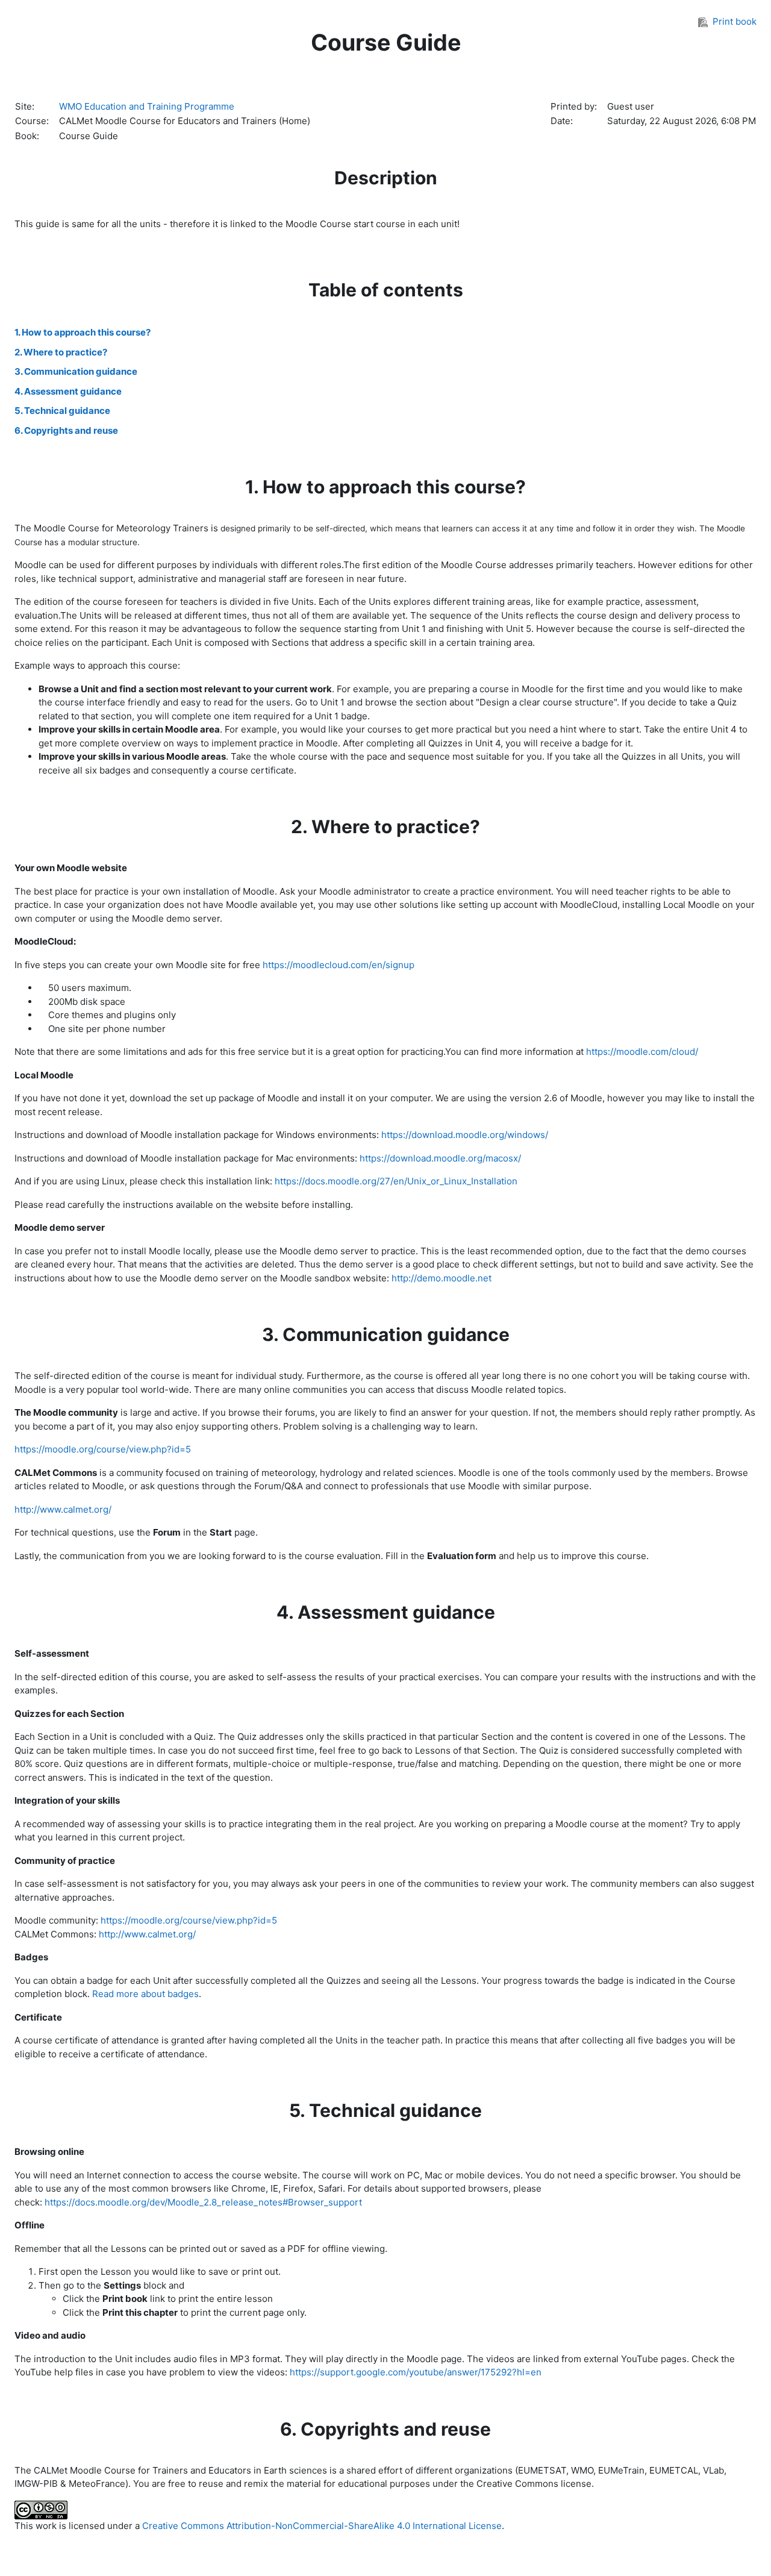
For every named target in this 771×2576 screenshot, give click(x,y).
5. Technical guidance (62, 411)
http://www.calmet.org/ (63, 1509)
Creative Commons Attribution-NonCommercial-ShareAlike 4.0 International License (322, 2526)
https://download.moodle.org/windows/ (465, 1135)
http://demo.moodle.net (442, 1278)
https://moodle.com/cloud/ (642, 1052)
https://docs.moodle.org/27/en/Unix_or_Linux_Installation (396, 1181)
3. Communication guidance (76, 371)
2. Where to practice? (61, 352)
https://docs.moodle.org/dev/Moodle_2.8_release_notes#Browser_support (203, 2202)
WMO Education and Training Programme (147, 106)
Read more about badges (145, 1994)
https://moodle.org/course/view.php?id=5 (103, 1449)
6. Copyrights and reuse (66, 430)
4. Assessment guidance (68, 391)
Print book (735, 21)
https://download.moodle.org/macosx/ (440, 1158)
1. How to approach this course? (83, 332)
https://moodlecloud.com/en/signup (339, 965)
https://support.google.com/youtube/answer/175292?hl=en (416, 2372)
